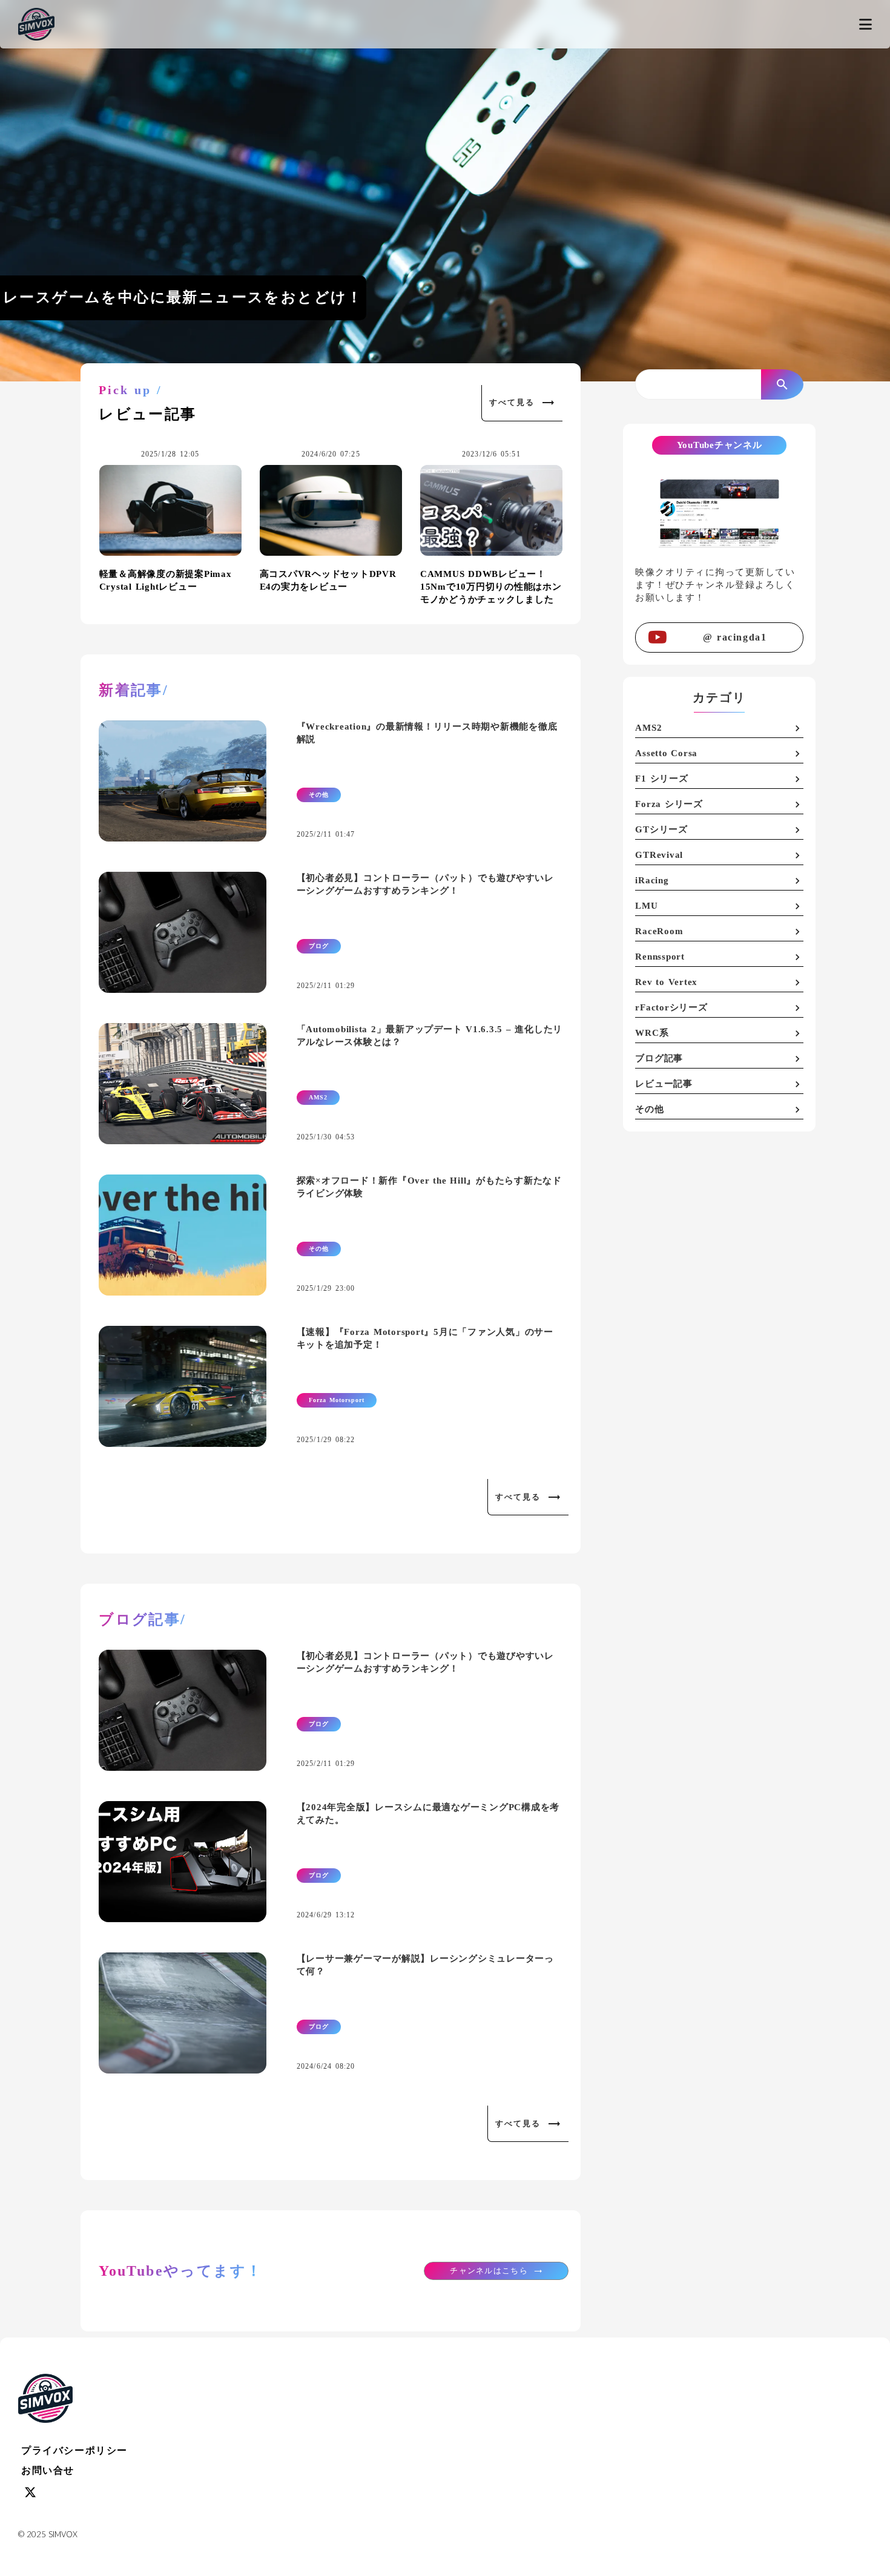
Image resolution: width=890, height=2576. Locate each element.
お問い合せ (48, 2470)
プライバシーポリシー (74, 2450)
